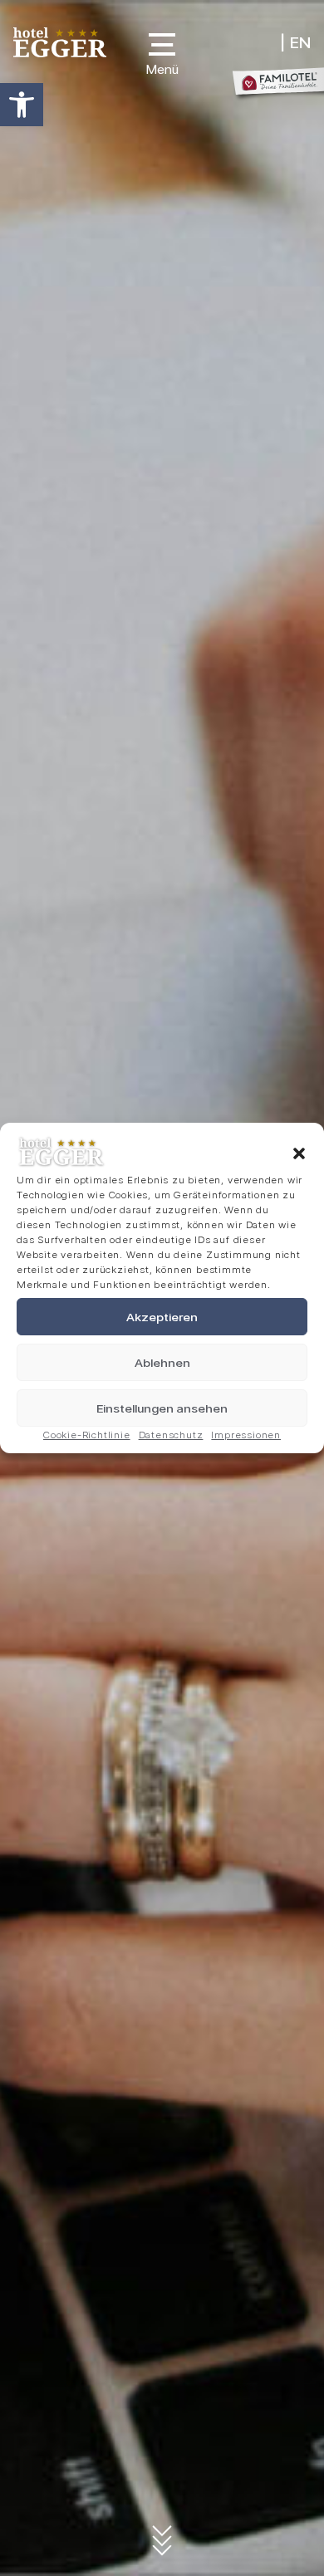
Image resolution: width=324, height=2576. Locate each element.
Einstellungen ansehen (162, 1408)
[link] (22, 105)
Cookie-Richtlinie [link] (87, 1435)
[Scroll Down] (162, 2543)
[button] (299, 1153)
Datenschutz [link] (171, 1435)
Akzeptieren (162, 1317)
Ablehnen (162, 1363)
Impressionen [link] (246, 1435)
